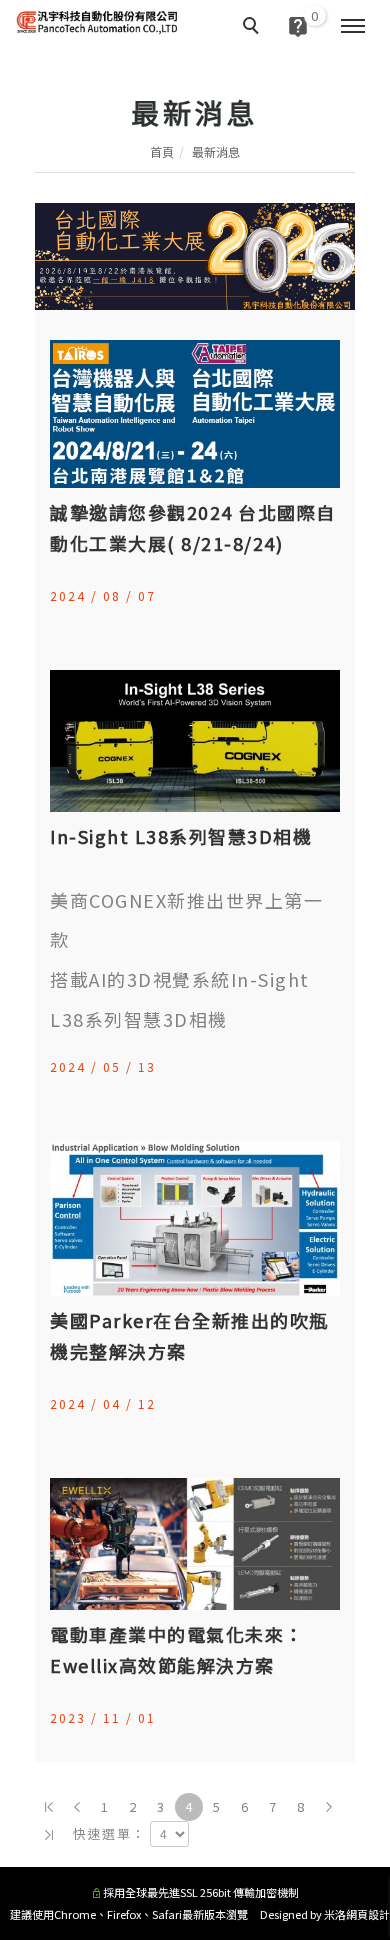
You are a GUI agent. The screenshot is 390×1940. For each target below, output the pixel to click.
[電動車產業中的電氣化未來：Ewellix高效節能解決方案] (195, 1541)
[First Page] (49, 1807)
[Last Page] (49, 1835)
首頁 (162, 151)
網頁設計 (368, 1914)
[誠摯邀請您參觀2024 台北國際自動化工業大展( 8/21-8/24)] (195, 411)
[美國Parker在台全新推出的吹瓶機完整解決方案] (195, 1216)
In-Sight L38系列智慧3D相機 (181, 836)
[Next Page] (329, 1807)
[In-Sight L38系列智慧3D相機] (195, 738)
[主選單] (353, 27)
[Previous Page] (77, 1807)
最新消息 (216, 151)
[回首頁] (97, 22)
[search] (254, 28)
